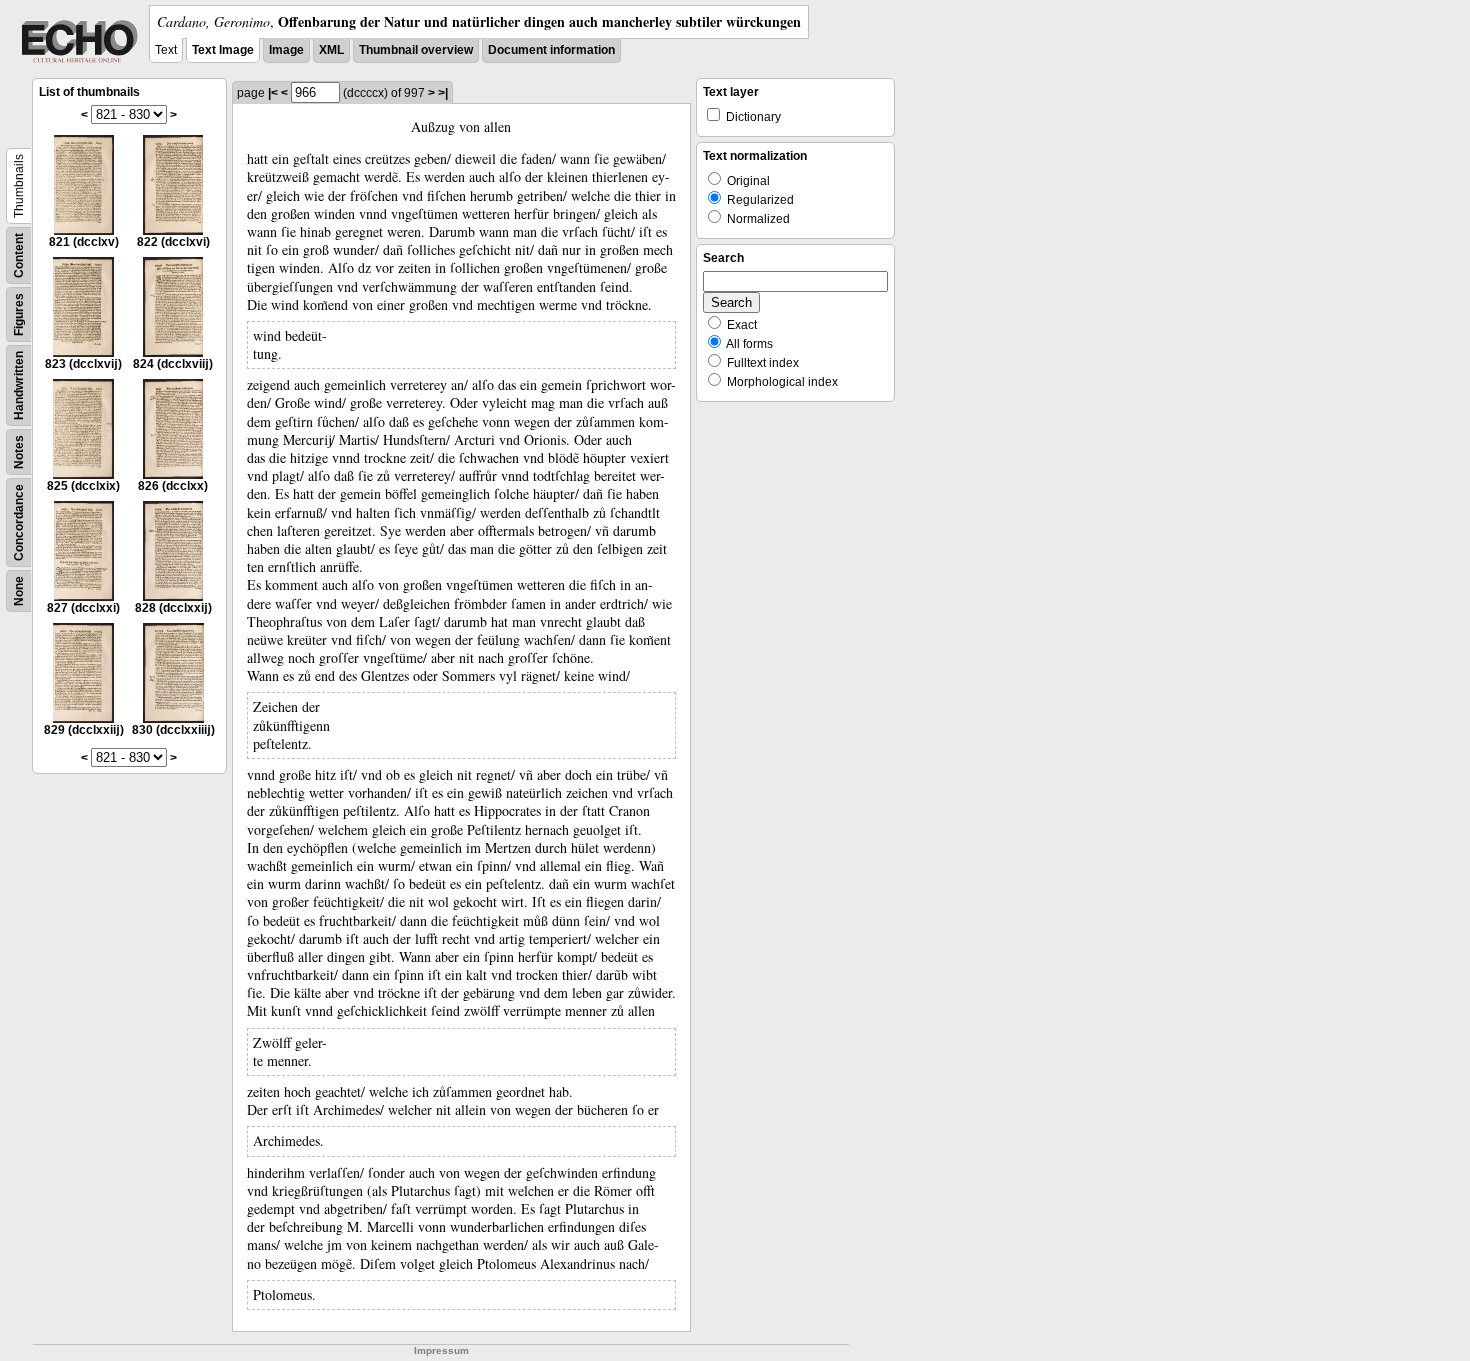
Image (286, 50)
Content (19, 255)
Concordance (19, 522)
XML (331, 50)
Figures (19, 314)
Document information (551, 50)
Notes (19, 452)
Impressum (441, 1350)
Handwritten (19, 385)
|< (273, 93)
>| (443, 93)
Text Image (223, 50)
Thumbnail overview (416, 50)
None (19, 591)
